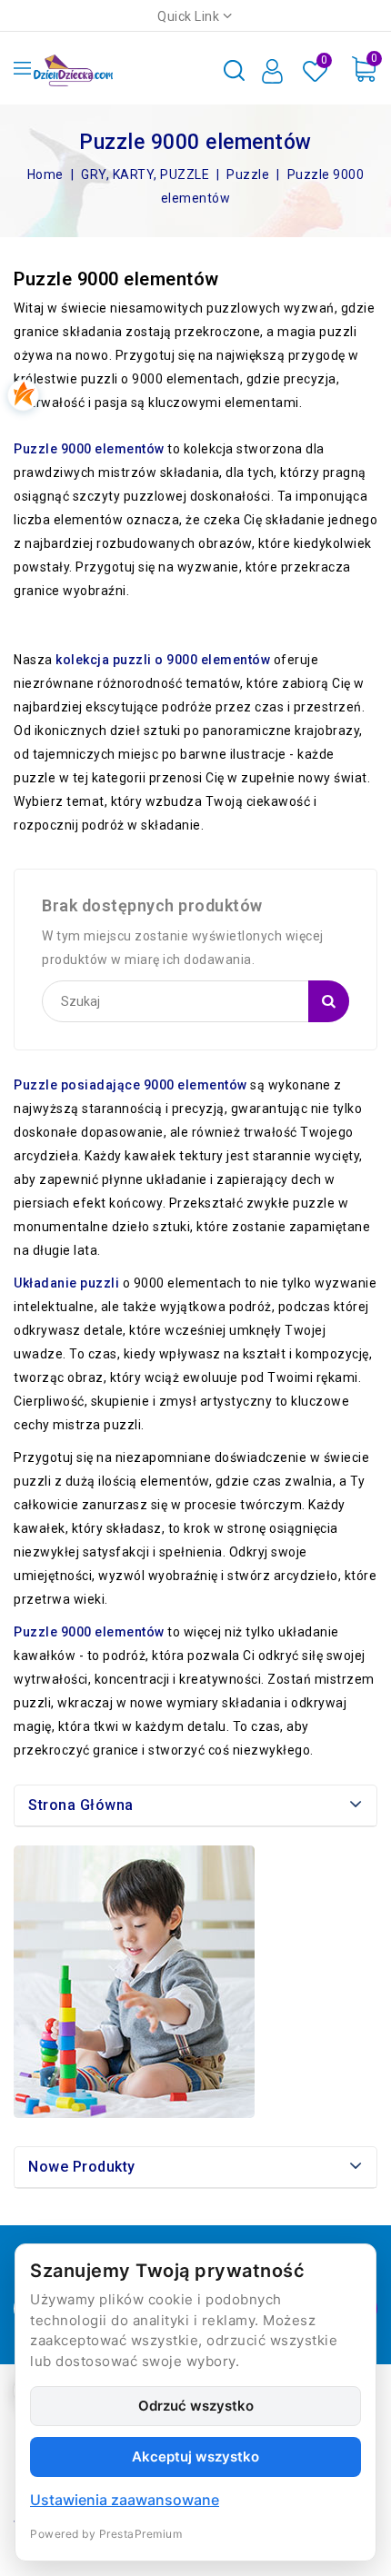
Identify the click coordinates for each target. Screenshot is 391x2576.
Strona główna (81, 1805)
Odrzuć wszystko (196, 2406)
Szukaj (329, 1001)
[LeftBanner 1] (134, 1982)
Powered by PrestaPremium (106, 2534)
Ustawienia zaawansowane (125, 2500)
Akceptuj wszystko (195, 2457)
